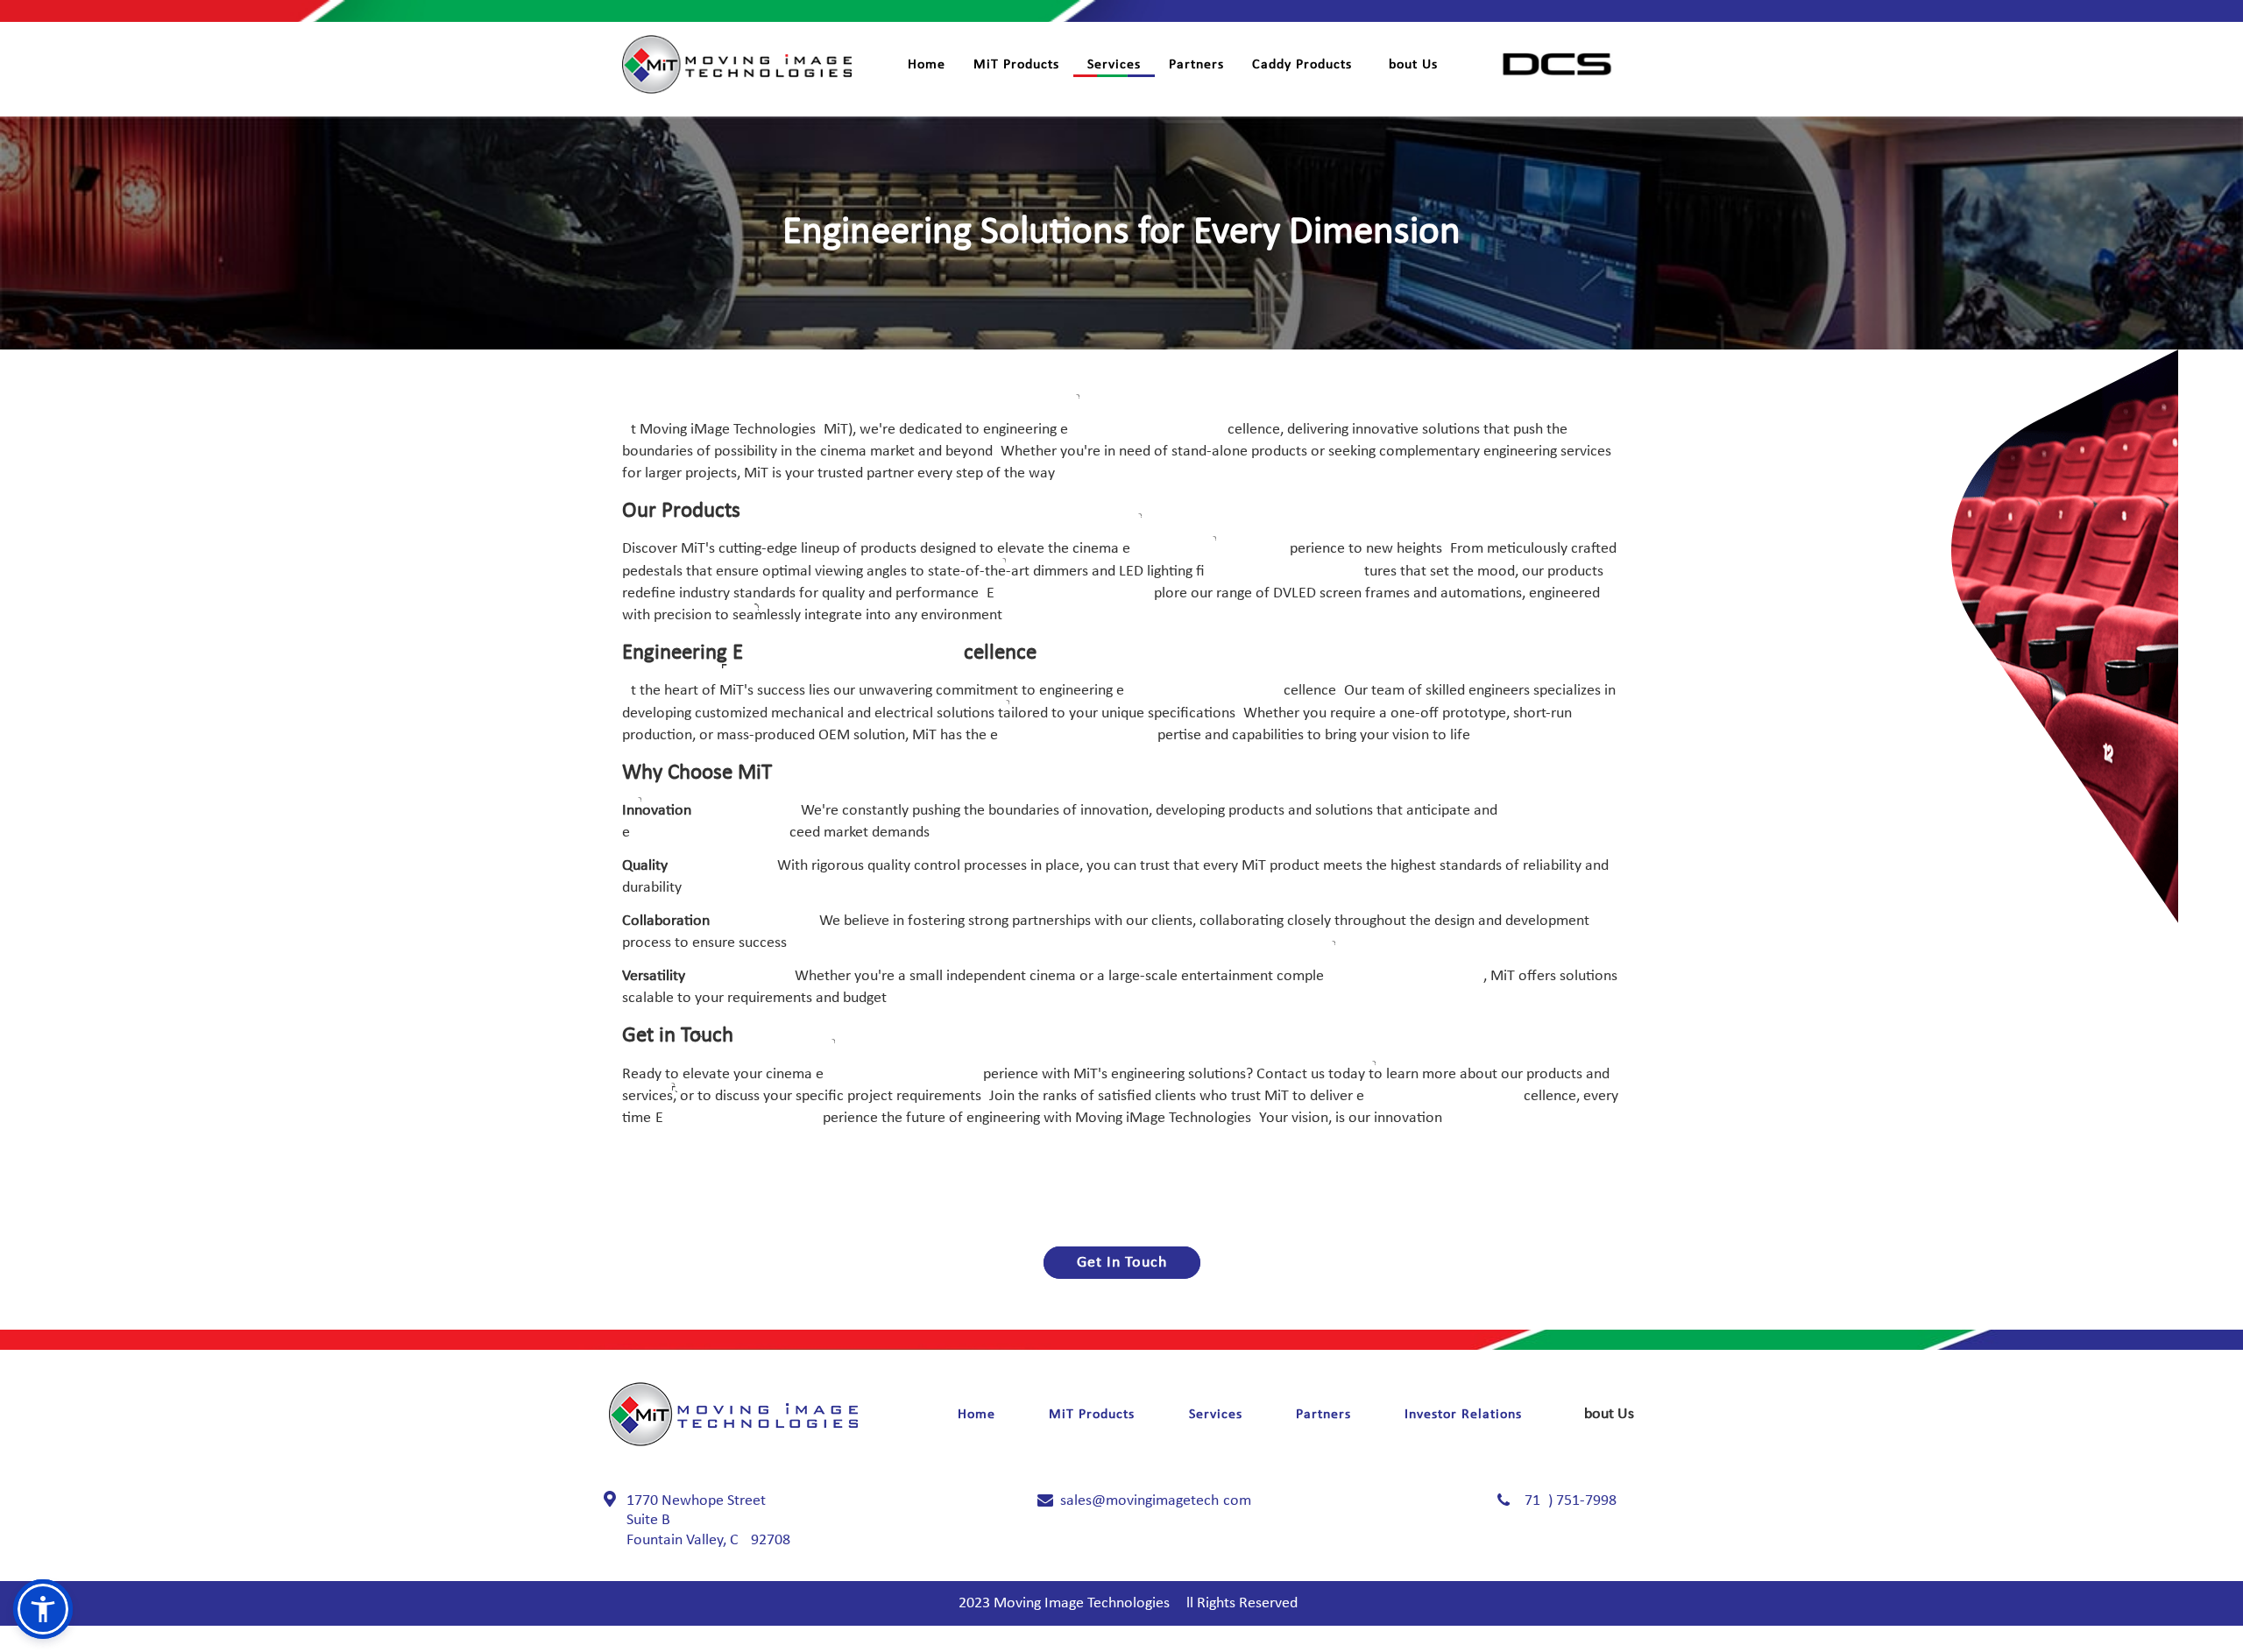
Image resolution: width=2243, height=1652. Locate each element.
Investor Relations (1463, 1415)
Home (927, 65)
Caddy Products (1302, 65)
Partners (1196, 65)
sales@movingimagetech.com (1156, 1501)
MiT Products (1016, 65)
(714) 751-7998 (1568, 1501)
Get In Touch (1122, 1263)
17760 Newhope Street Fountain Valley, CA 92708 (708, 1521)
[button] (43, 1609)
